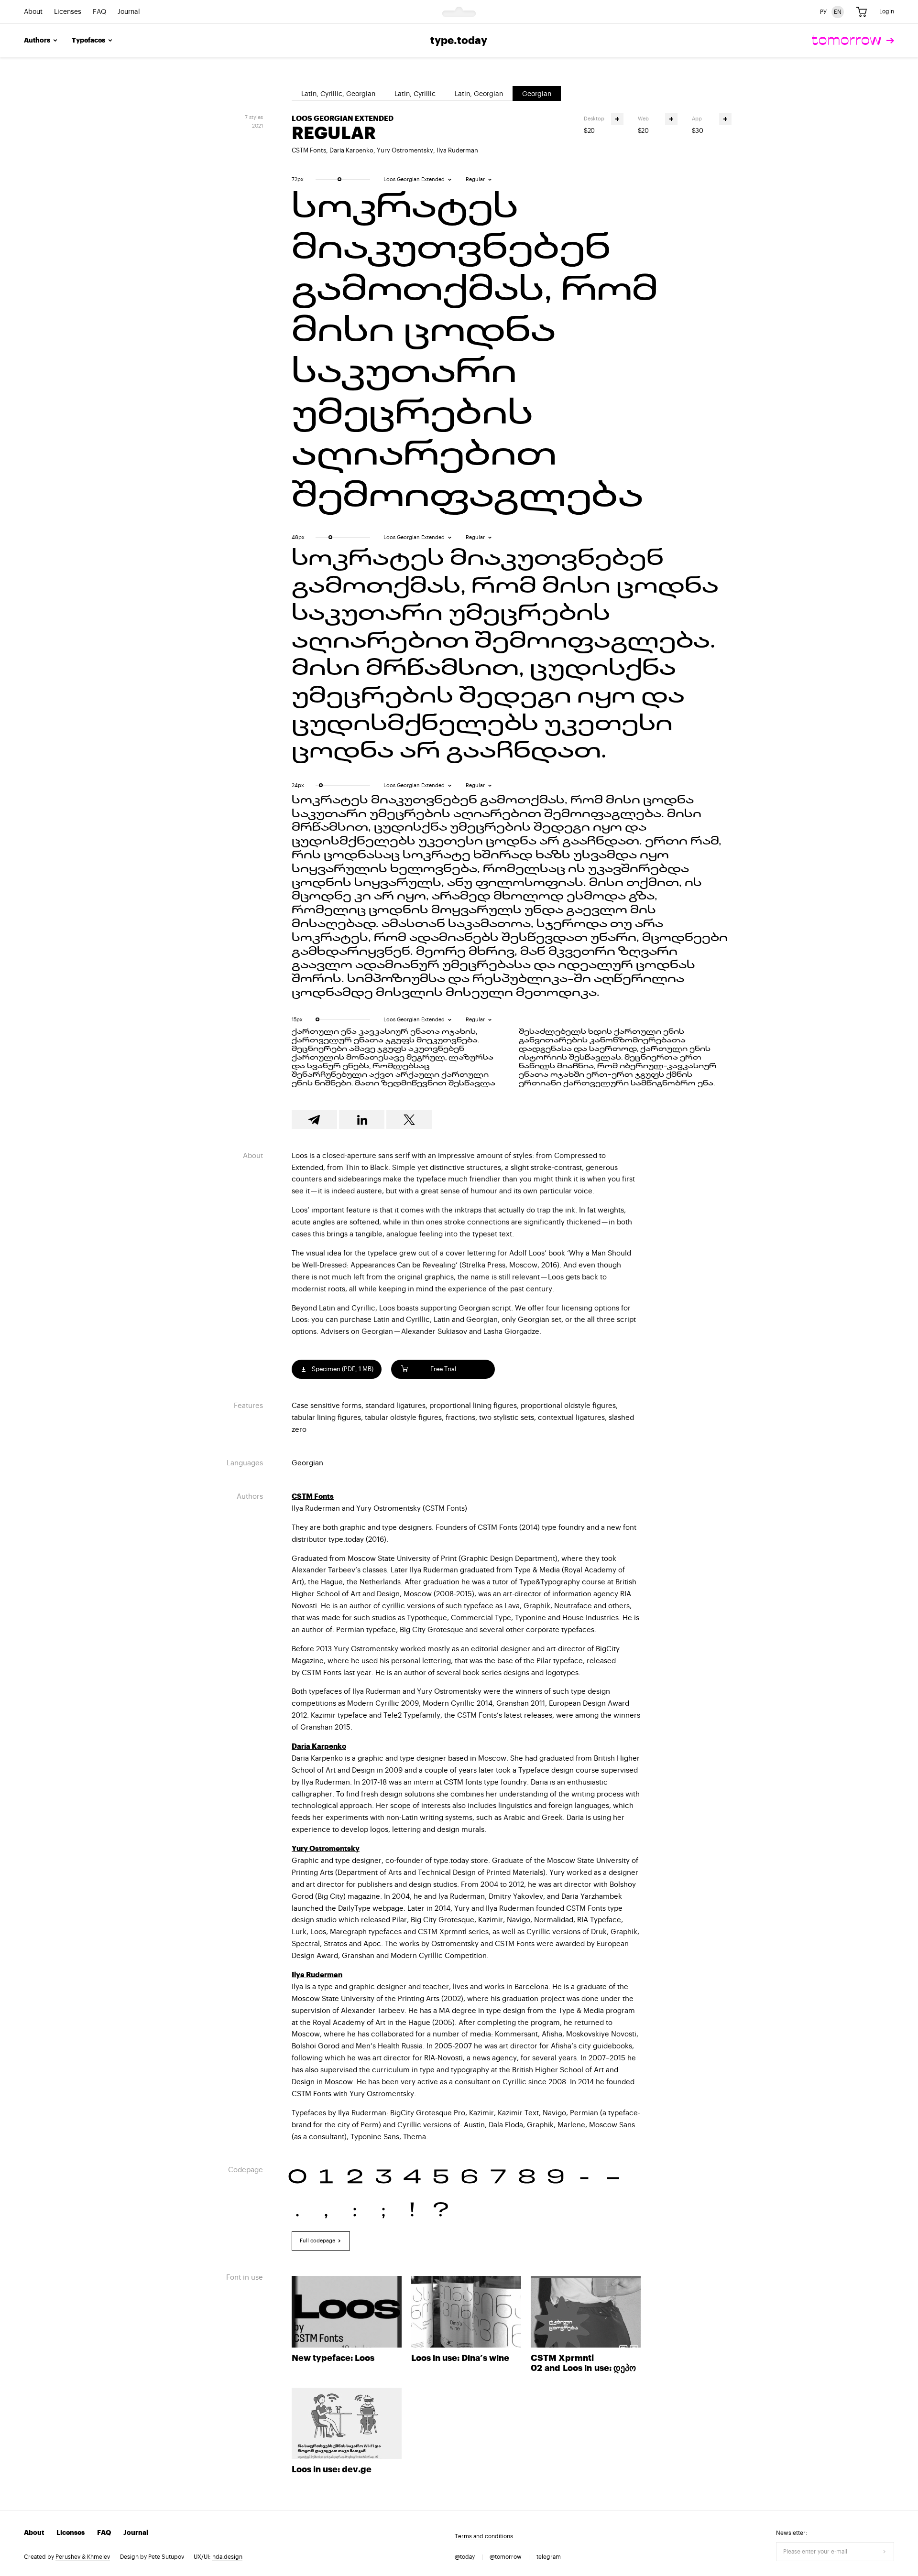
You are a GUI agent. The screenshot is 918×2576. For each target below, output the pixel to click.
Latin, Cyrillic (415, 94)
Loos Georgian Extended (343, 119)
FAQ (99, 12)
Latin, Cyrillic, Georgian (338, 94)
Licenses (68, 12)
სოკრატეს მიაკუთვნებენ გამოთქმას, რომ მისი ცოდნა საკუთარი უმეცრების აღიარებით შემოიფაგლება (475, 353)
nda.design (227, 2557)
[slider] (339, 179)
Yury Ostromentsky (405, 150)
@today (465, 2557)
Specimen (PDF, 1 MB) (342, 1369)
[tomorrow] (853, 41)
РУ (823, 11)
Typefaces (88, 41)
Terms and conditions (484, 2536)
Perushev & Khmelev (83, 2557)
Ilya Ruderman (457, 150)
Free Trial (443, 1369)
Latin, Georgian (479, 94)
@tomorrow (506, 2557)
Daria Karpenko (351, 150)
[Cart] (862, 12)
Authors (37, 41)
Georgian (537, 94)
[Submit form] (885, 2552)
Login (887, 11)
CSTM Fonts (309, 150)
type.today (459, 41)
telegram (549, 2557)
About (33, 12)
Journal (129, 12)
